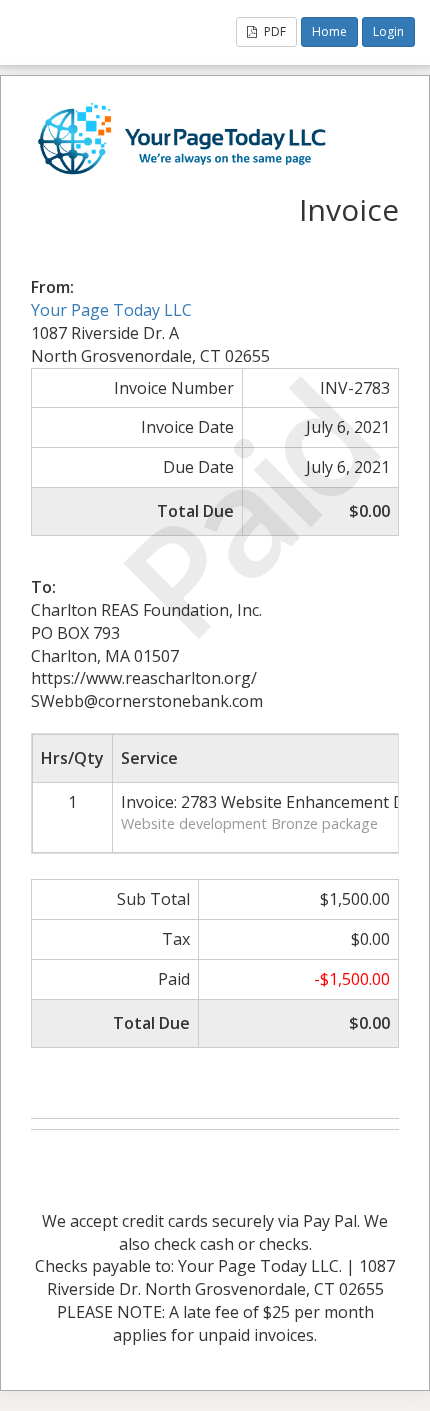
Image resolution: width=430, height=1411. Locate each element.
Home (329, 31)
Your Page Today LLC (111, 310)
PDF (273, 31)
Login (388, 31)
